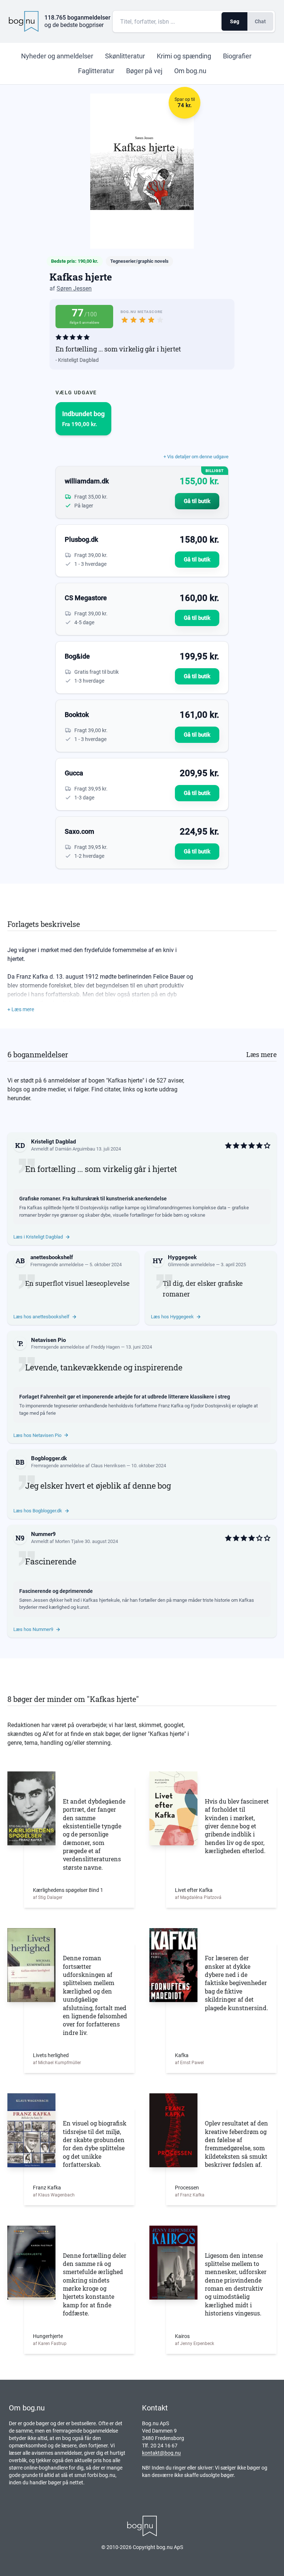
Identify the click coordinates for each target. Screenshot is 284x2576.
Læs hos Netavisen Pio (37, 1435)
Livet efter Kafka (194, 1890)
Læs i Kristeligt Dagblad (38, 1237)
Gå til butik (197, 501)
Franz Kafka (47, 2188)
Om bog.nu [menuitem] (190, 71)
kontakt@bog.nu (161, 2453)
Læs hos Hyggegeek (172, 1317)
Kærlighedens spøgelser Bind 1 (68, 1890)
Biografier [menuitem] (237, 56)
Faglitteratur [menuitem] (96, 71)
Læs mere (261, 1054)
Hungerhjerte (48, 2336)
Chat (260, 21)
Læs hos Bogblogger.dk (38, 1511)
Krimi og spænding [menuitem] (184, 56)
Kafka (182, 2055)
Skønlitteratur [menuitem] (125, 56)
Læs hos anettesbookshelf (41, 1317)
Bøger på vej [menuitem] (144, 71)
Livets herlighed (51, 2055)
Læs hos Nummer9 (33, 1629)
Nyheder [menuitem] (57, 56)
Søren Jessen (74, 288)
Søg (235, 21)
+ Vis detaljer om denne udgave (196, 457)
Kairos (182, 2336)
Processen (187, 2188)
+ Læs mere (21, 1009)
